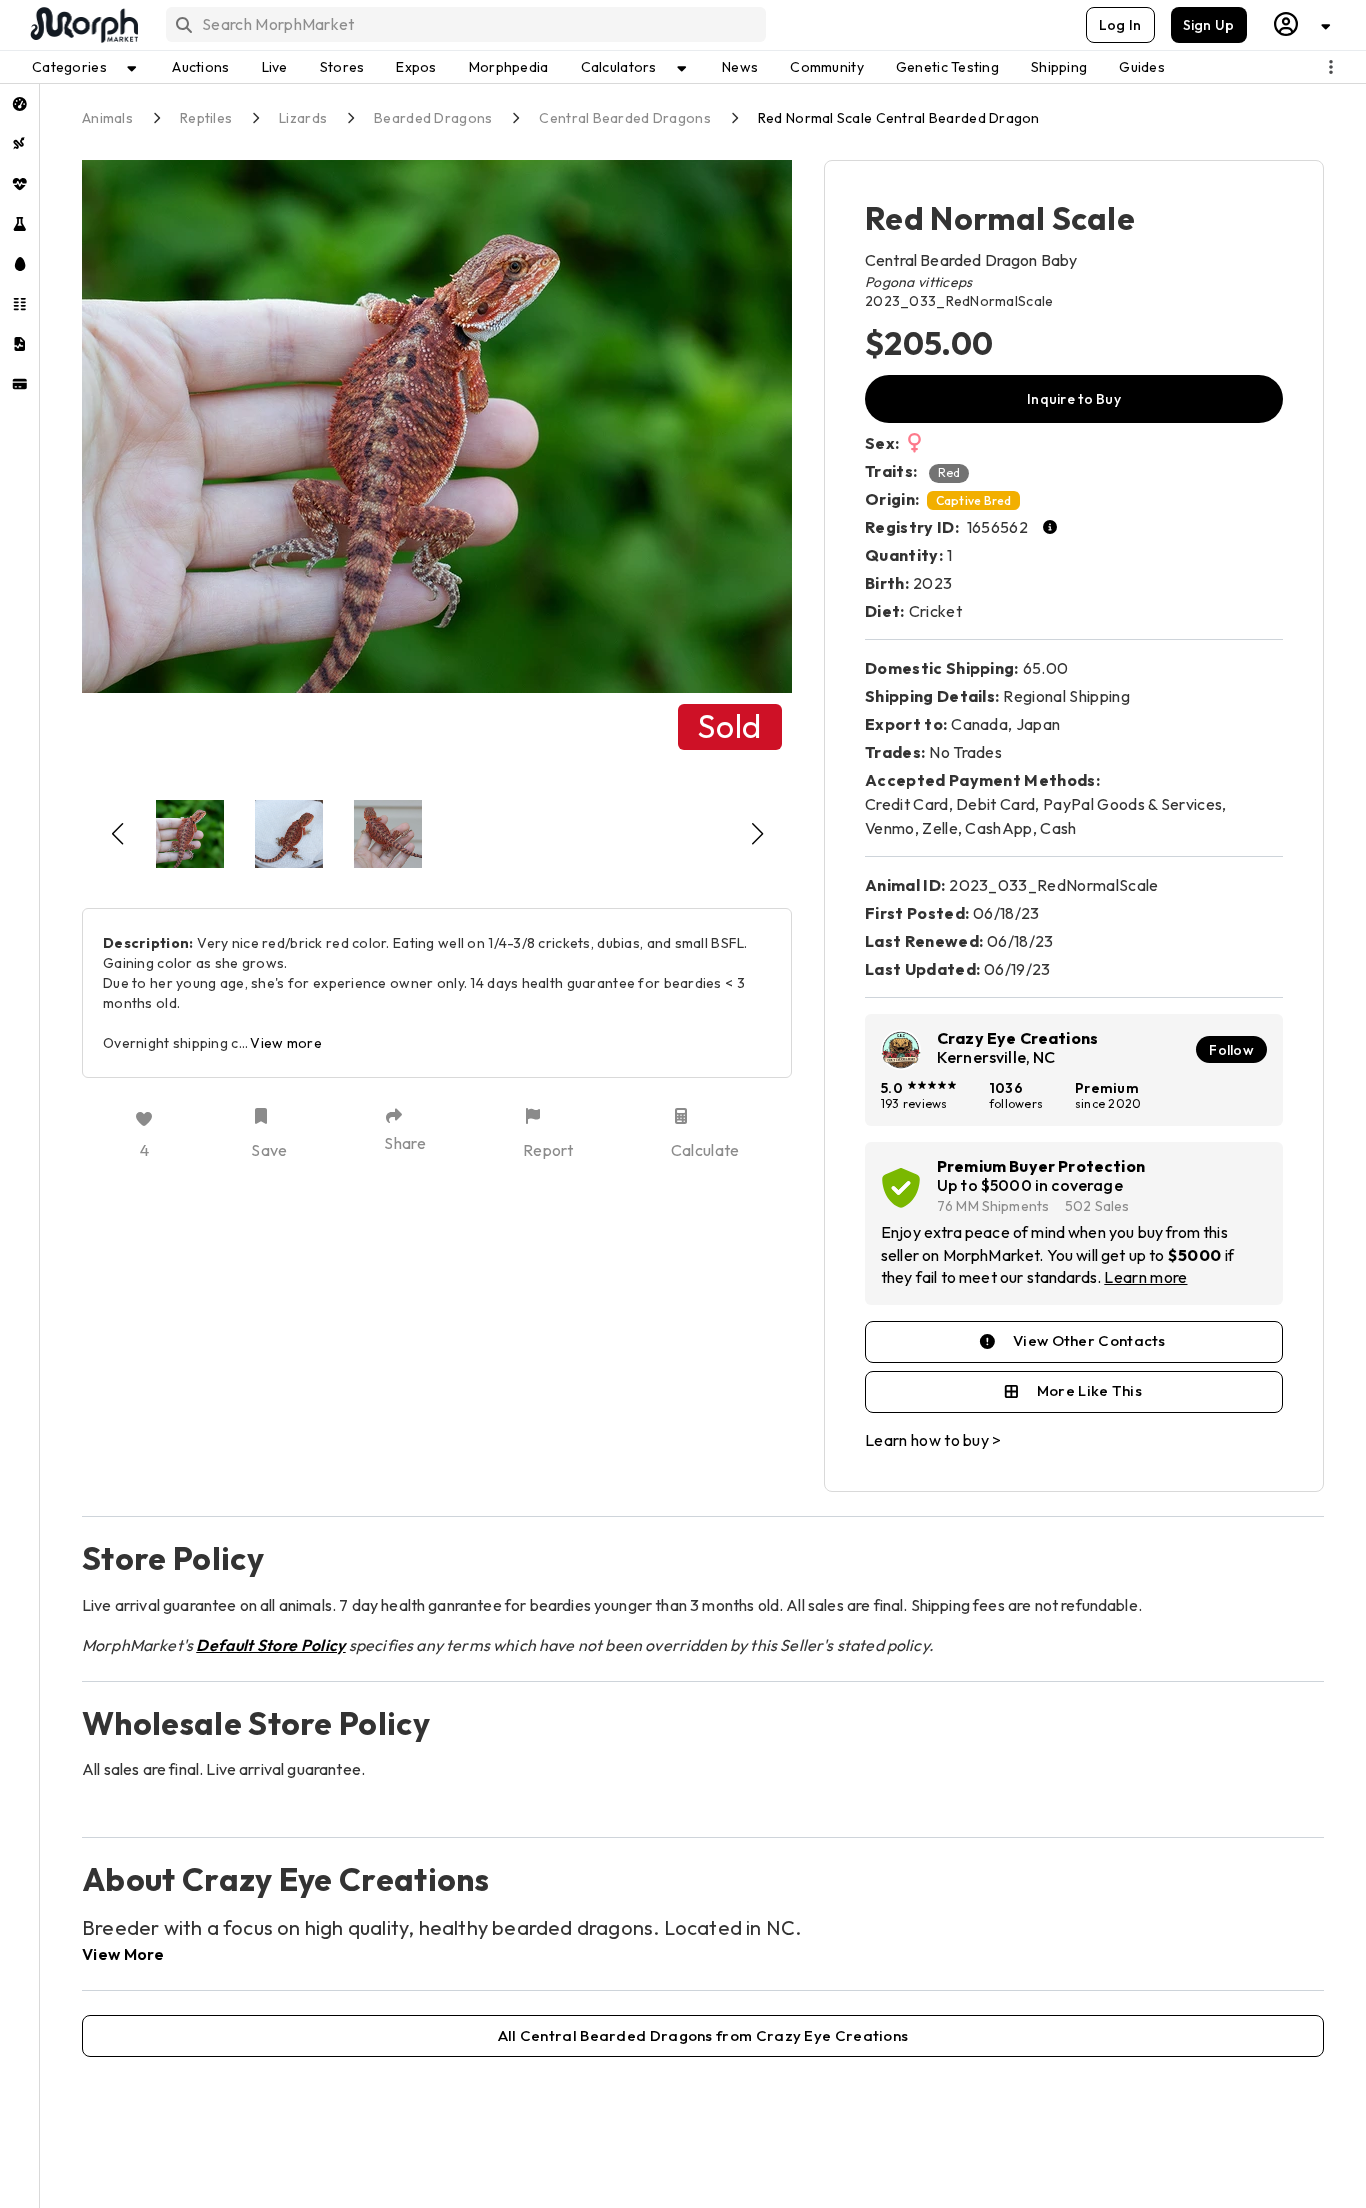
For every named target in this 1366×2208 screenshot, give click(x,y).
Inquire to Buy (1074, 399)
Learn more (1145, 1277)
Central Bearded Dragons (624, 118)
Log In (1120, 25)
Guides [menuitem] (1142, 67)
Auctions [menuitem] (200, 67)
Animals (107, 118)
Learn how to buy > (933, 1440)
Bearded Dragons (433, 118)
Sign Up (1209, 25)
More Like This (1089, 1390)
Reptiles (206, 118)
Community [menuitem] (827, 67)
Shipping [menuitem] (1059, 67)
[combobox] (464, 24)
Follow (1231, 1050)
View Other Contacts (1089, 1340)
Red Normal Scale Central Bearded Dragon (899, 118)
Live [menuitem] (275, 67)
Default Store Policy (270, 1645)
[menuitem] (19, 104)
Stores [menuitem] (342, 67)
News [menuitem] (740, 67)
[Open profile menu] (1303, 24)
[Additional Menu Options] (1331, 67)
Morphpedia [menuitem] (509, 67)
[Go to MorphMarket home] (83, 25)
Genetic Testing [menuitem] (947, 67)
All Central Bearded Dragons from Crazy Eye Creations (703, 2035)
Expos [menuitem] (416, 67)
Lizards (303, 118)
